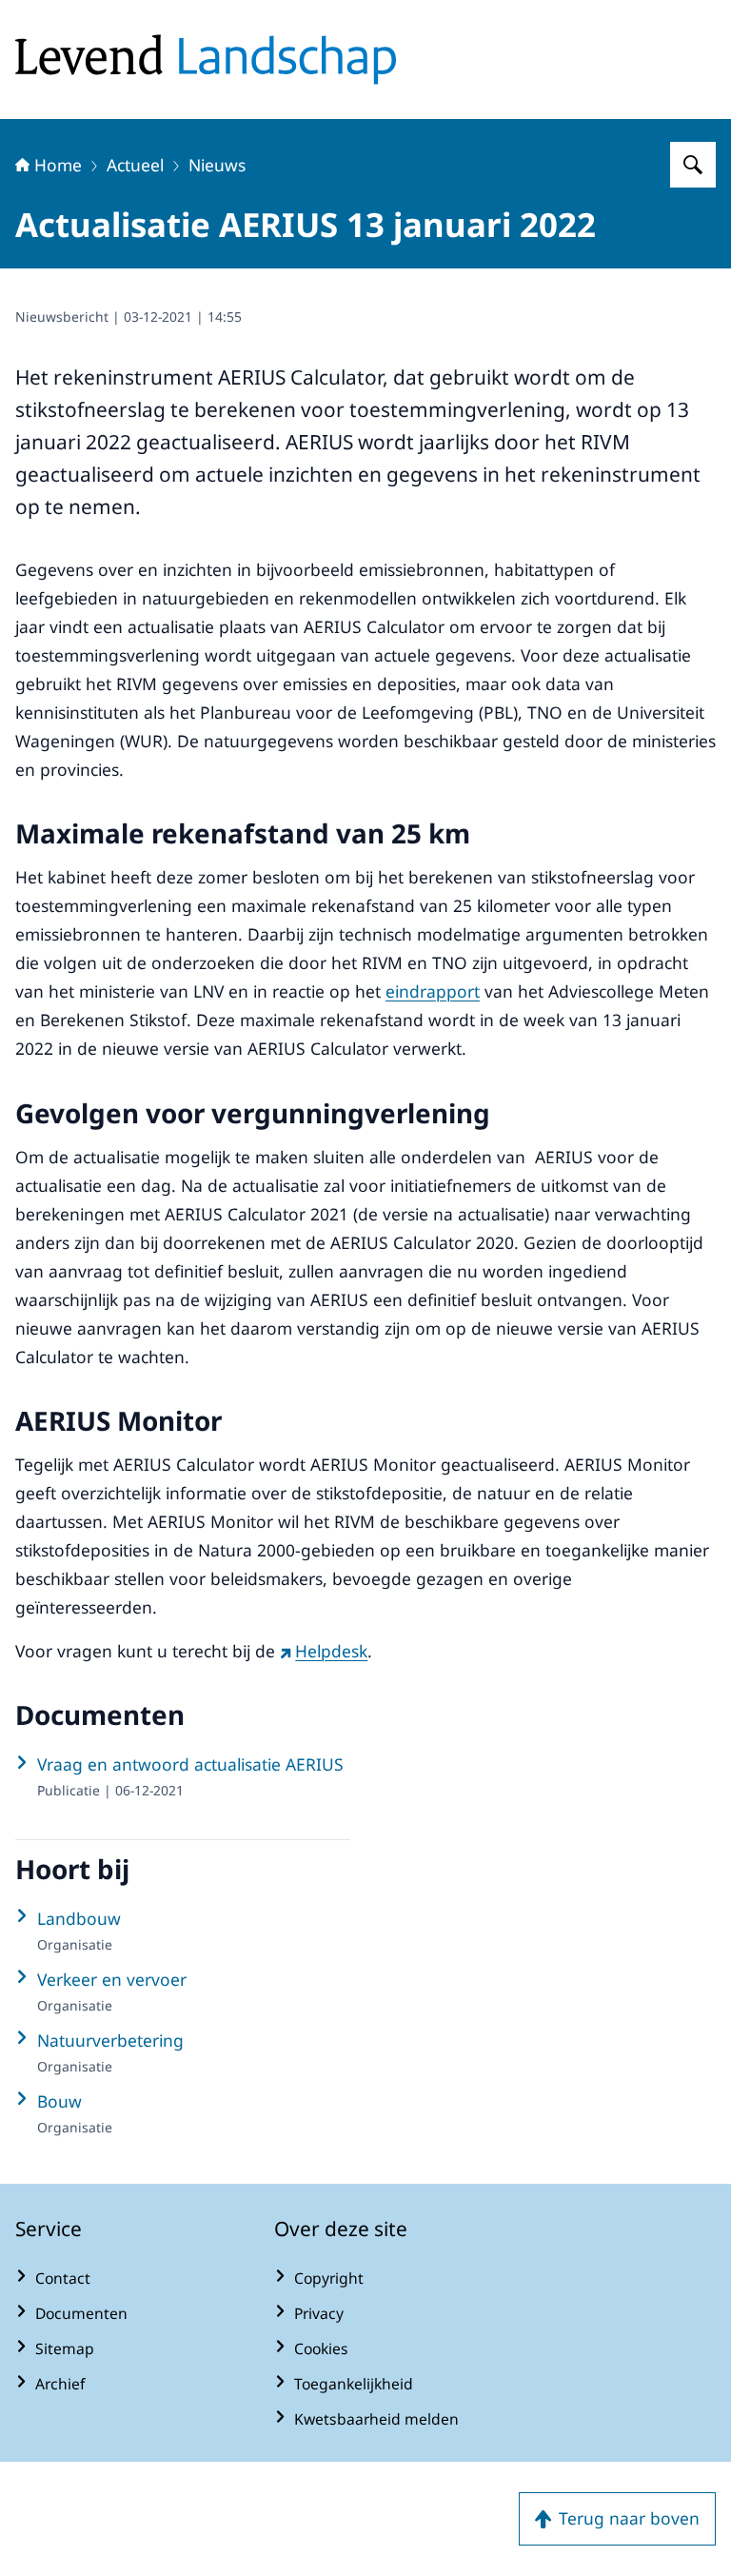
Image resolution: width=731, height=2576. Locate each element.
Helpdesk (331, 1651)
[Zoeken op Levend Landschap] (693, 165)
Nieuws (217, 165)
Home (58, 165)
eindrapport (433, 991)
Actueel (135, 165)
